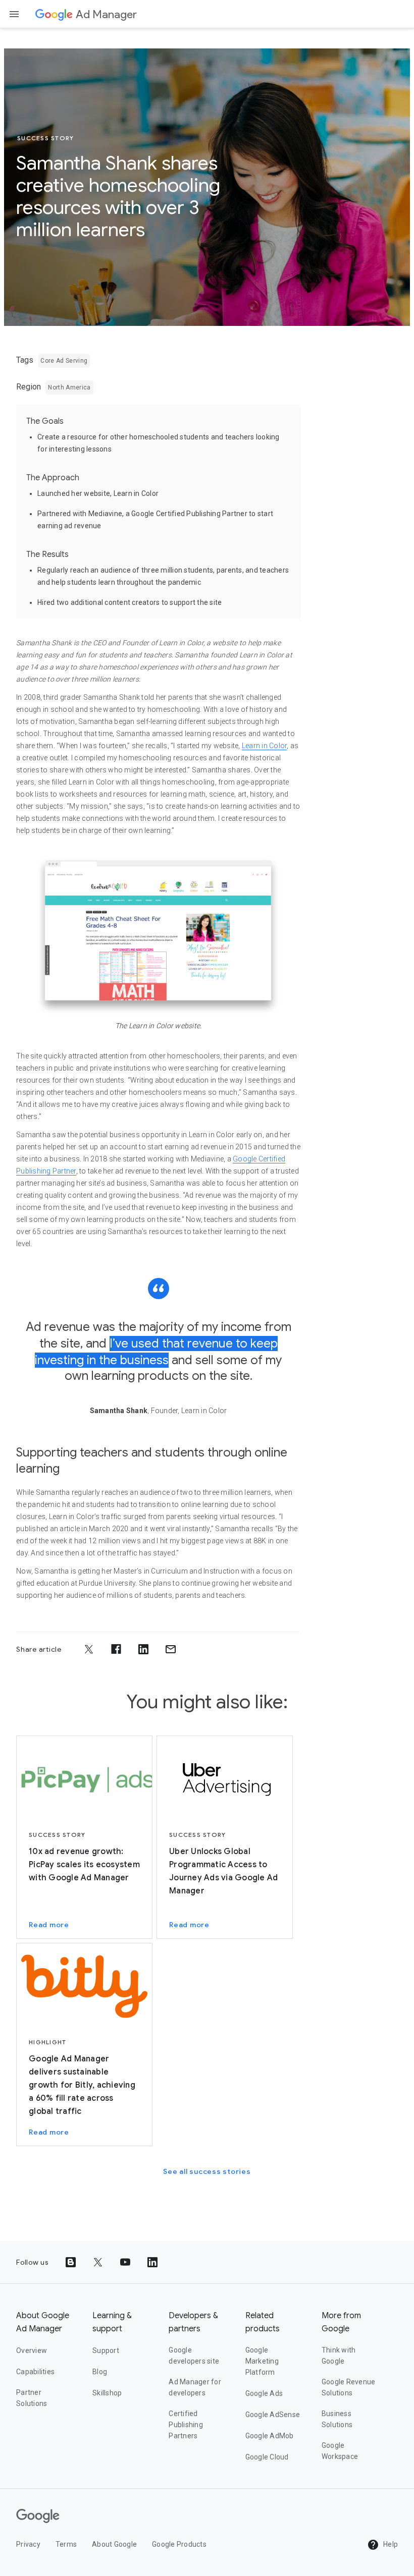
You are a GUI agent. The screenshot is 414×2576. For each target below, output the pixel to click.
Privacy (28, 2544)
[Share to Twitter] (89, 1649)
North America (69, 387)
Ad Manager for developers (195, 2387)
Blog (100, 2372)
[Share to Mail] (171, 1649)
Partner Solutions (32, 2398)
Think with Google (339, 2356)
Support (106, 2350)
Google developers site (194, 2356)
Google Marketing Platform (262, 2361)
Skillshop (107, 2393)
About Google (114, 2544)
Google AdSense (273, 2415)
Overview (32, 2350)
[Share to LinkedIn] (143, 1649)
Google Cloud (267, 2457)
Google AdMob (270, 2436)
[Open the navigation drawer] (14, 14)
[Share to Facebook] (116, 1649)
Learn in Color (265, 746)
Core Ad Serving (64, 361)
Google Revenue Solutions (349, 2387)
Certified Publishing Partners (186, 2425)
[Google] (54, 14)
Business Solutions (337, 2419)
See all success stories (207, 2171)
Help (390, 2544)
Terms (66, 2544)
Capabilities (35, 2372)
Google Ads (264, 2393)
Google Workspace (340, 2451)
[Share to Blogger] (71, 2262)
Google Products (179, 2544)
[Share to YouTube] (125, 2262)
